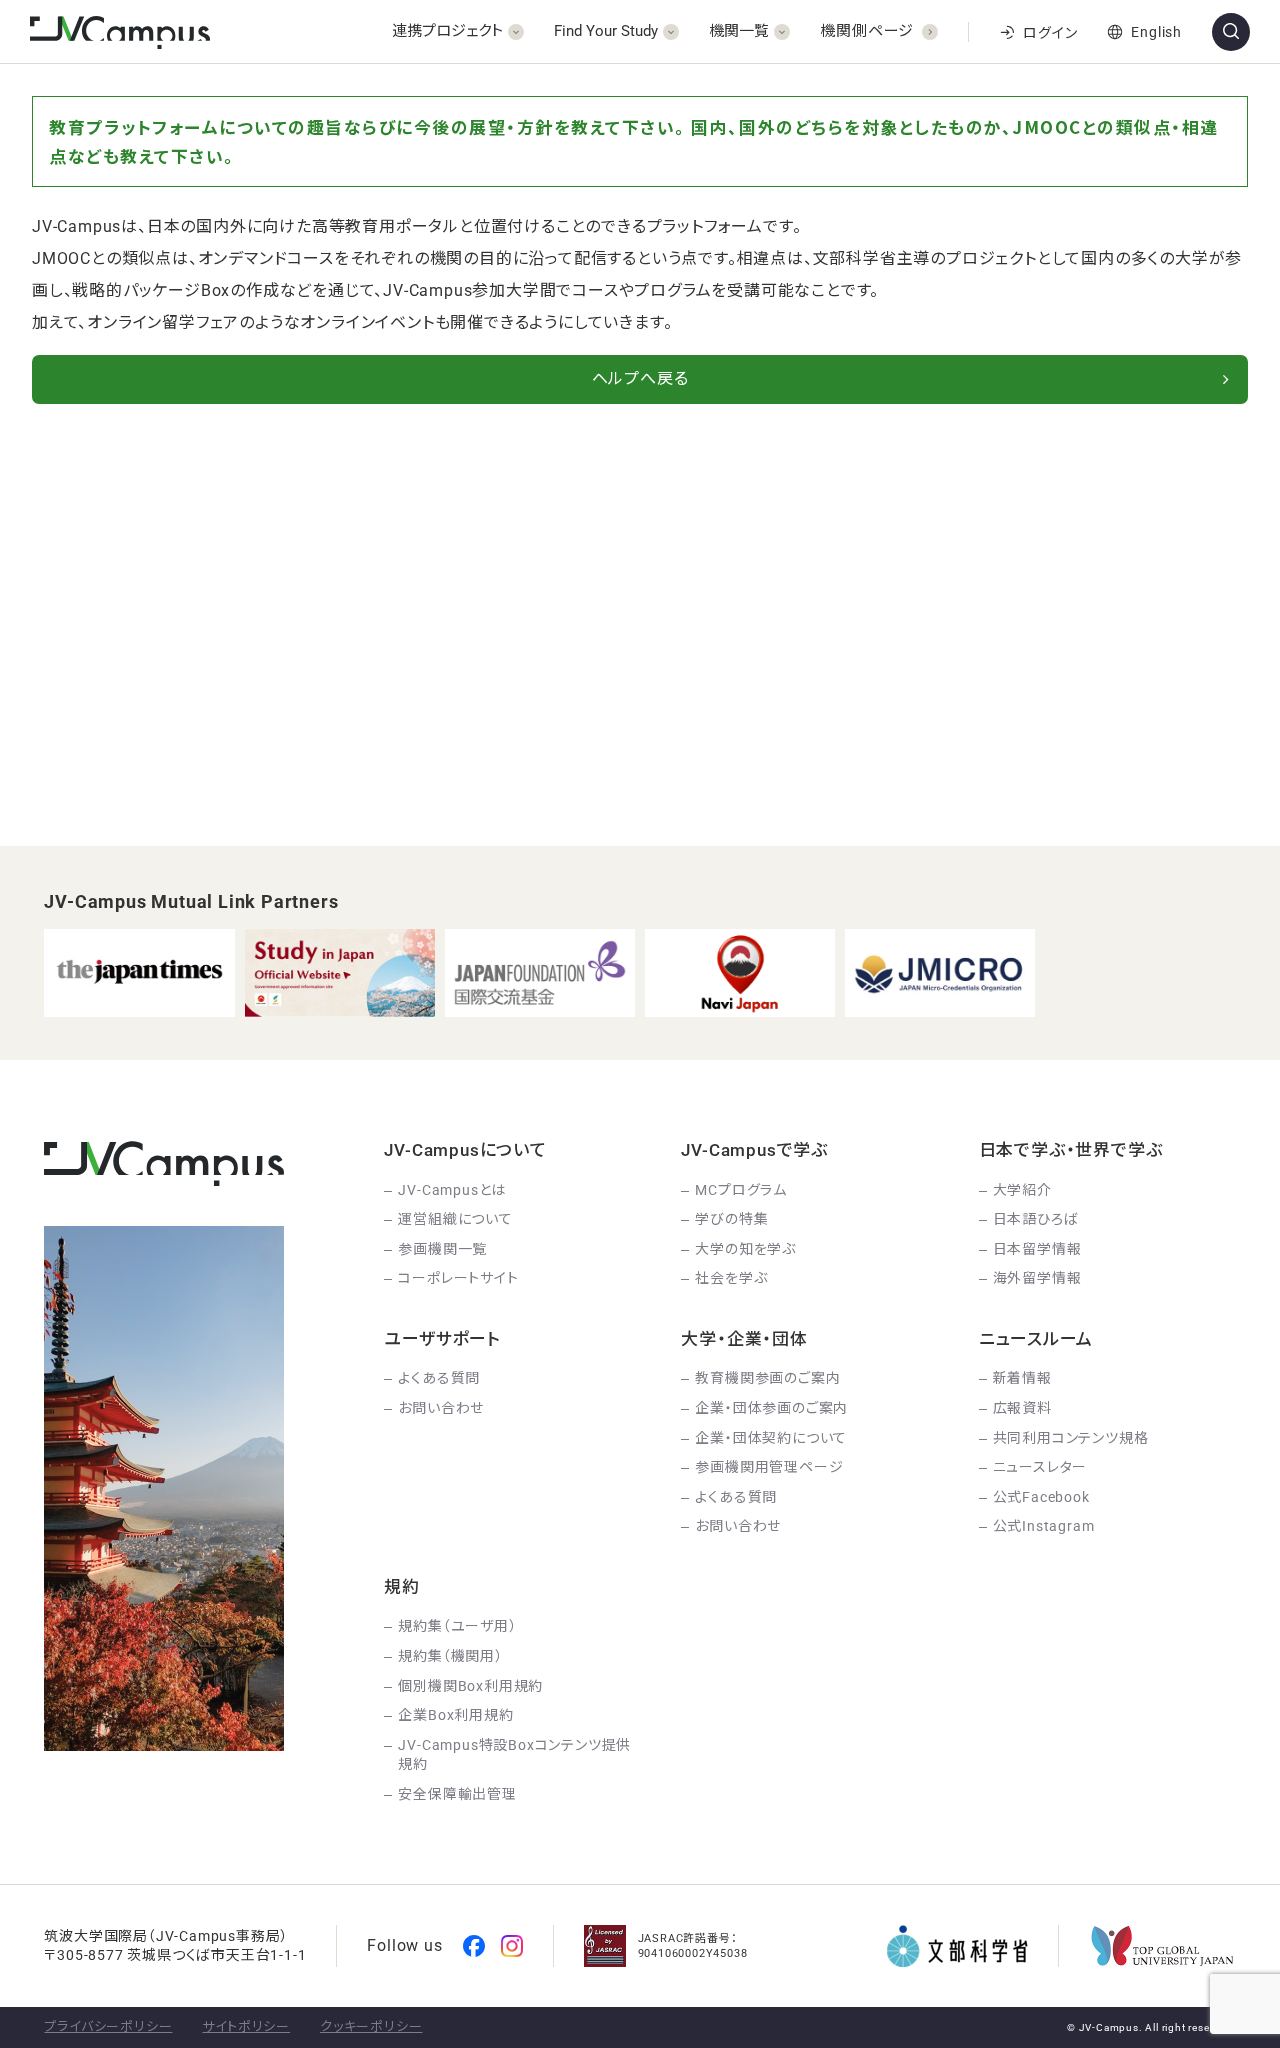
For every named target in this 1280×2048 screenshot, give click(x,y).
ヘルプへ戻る (640, 378)
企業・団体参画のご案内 (771, 1408)
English (1156, 32)
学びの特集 (731, 1219)
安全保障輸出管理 (457, 1794)
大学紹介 (1022, 1190)
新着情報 (1022, 1378)
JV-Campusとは (452, 1190)
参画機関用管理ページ (769, 1467)
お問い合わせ (441, 1408)
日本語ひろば (1036, 1219)
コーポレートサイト (458, 1278)
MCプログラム (741, 1190)
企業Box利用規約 (455, 1715)
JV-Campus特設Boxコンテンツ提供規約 (514, 1755)
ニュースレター (1040, 1467)
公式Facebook (1041, 1497)
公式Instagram (1044, 1526)
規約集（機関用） (450, 1656)
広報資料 (1022, 1408)
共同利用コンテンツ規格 (1071, 1438)
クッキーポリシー (371, 2026)
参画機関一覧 (442, 1249)
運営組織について (455, 1219)
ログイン (1050, 33)
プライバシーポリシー (108, 2026)
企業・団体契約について (771, 1438)
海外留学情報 (1037, 1278)
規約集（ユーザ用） (457, 1626)
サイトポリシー (246, 2026)
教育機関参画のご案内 (767, 1378)
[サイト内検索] (1231, 32)
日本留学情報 (1037, 1249)
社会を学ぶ (731, 1278)
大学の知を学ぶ (745, 1249)
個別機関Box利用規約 (470, 1686)
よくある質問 (439, 1378)
